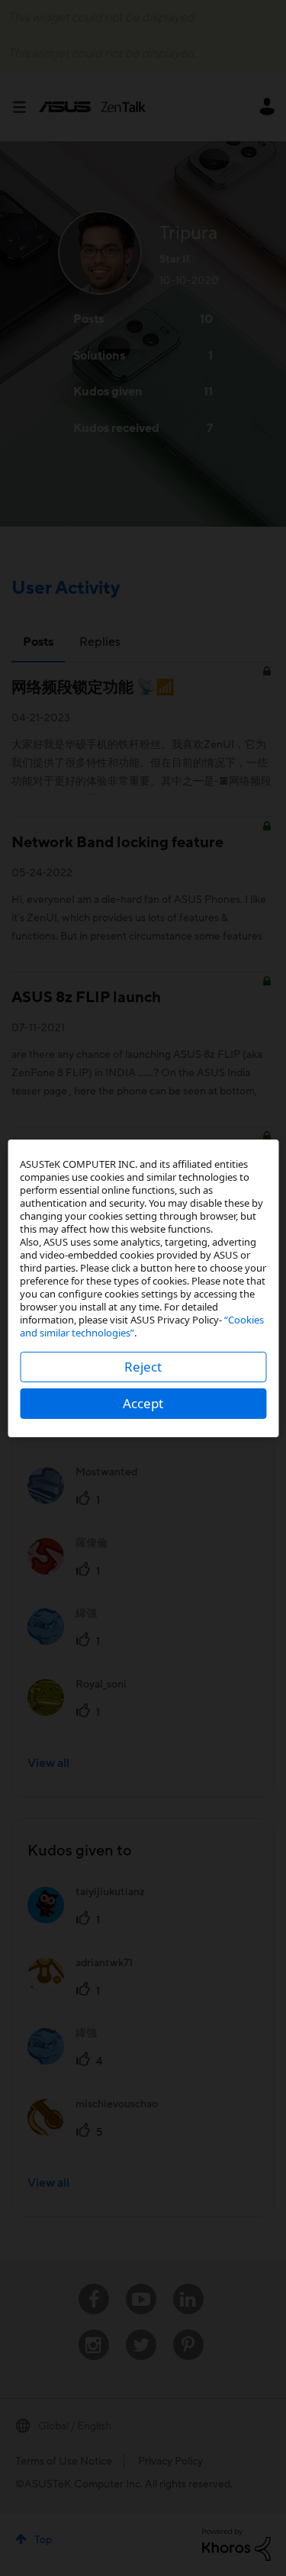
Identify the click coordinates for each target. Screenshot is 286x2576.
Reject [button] (143, 1367)
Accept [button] (143, 1403)
